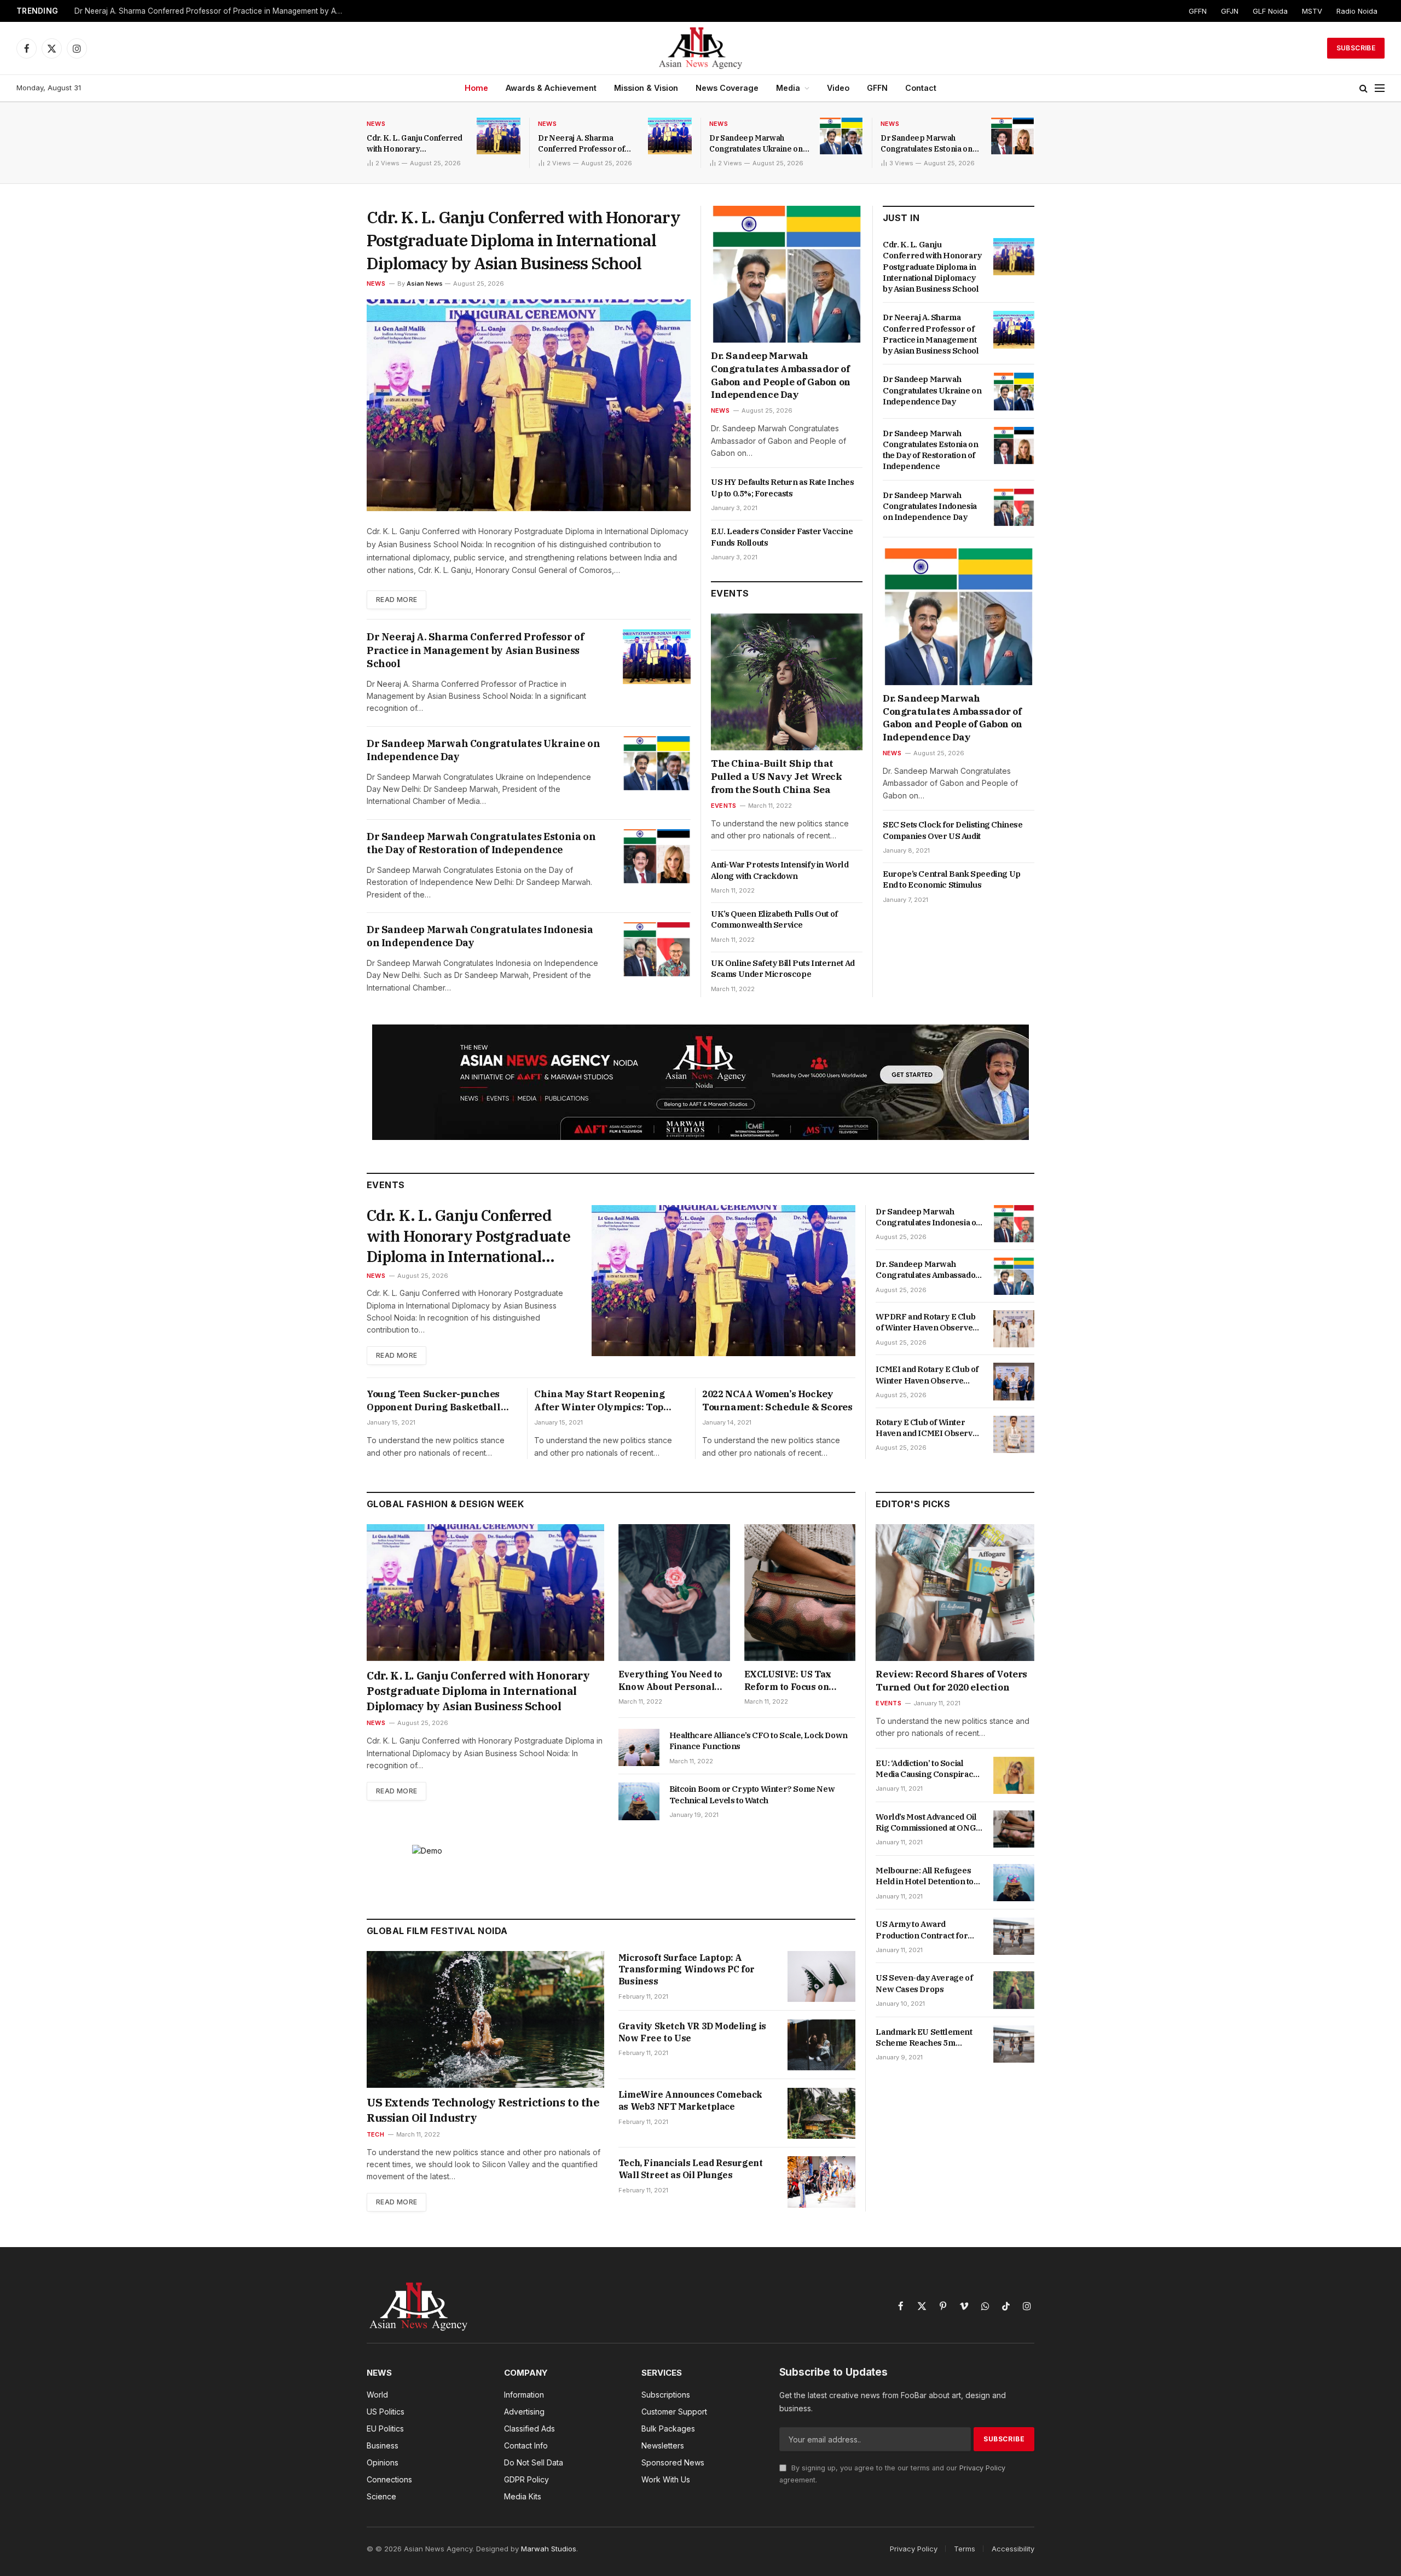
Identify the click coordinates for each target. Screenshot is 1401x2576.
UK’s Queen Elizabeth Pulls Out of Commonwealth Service (774, 919)
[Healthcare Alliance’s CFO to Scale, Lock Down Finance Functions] (639, 1747)
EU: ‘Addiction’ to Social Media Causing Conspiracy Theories (927, 1769)
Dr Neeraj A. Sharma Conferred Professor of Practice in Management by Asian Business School (211, 11)
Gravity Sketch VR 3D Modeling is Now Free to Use (692, 2032)
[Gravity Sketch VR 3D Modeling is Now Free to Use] (821, 2045)
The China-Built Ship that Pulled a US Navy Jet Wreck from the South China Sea (777, 777)
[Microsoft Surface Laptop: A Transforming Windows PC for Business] (821, 1976)
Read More (396, 600)
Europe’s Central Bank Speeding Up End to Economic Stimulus (952, 879)
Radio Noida (1357, 11)
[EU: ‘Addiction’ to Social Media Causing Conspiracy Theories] (1014, 1775)
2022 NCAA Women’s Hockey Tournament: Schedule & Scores (777, 1400)
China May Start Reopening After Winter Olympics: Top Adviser (599, 1401)
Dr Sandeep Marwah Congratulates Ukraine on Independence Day (756, 144)
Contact (921, 88)
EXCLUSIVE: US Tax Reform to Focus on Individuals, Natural (788, 1681)
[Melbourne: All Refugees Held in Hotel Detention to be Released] (1014, 1883)
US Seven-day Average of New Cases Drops (924, 1983)
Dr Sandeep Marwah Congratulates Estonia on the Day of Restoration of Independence (927, 144)
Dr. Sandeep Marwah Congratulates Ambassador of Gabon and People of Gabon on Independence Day (781, 375)
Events (723, 806)
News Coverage (727, 88)
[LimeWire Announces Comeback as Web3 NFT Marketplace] (821, 2113)
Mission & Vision (646, 88)
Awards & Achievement (551, 88)
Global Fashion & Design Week (445, 1504)
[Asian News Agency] (700, 48)
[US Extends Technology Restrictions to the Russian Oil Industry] (485, 2019)
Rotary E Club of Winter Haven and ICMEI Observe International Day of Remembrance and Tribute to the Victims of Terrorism (928, 1428)
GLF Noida (1270, 11)
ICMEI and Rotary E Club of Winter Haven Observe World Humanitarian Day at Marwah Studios (927, 1375)
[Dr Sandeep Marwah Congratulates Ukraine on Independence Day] (841, 136)
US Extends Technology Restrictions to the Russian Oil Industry (483, 2110)
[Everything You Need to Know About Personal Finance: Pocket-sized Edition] (674, 1593)
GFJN (1230, 11)
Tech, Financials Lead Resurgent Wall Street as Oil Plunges (691, 2169)
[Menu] (1380, 88)
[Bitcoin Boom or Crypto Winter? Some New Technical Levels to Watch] (639, 1801)
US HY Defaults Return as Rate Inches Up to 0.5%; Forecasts (783, 487)
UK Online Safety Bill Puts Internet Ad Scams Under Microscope (783, 968)
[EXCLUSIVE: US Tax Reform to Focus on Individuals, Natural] (800, 1593)
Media (788, 88)
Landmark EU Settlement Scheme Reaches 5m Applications (924, 2038)
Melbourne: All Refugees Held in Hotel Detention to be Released (925, 1876)
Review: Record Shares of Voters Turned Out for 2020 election (951, 1681)
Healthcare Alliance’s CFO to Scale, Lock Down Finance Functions (759, 1741)
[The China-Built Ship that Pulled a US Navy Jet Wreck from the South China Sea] (787, 682)
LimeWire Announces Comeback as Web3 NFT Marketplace (690, 2100)
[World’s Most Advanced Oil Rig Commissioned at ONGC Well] (1014, 1829)
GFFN (1198, 11)
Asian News (425, 283)
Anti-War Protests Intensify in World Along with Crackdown (780, 870)
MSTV (1312, 11)
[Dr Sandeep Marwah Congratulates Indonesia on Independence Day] (657, 949)
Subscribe (1356, 48)
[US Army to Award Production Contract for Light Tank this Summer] (1014, 1936)
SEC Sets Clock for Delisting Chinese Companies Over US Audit (953, 830)
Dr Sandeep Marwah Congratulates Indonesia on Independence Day (480, 936)
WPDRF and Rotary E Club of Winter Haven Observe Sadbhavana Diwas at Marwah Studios (925, 1322)
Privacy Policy (982, 2468)
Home (476, 88)
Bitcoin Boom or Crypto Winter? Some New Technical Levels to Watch (752, 1794)
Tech (375, 2134)
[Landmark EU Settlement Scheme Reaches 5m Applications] (1014, 2044)
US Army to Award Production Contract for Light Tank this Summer (922, 1930)
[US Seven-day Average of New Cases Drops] (1014, 1990)
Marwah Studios (549, 2549)
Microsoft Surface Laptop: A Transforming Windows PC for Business (687, 1970)
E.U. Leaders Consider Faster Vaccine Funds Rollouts (782, 537)
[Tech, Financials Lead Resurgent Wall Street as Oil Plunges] (821, 2182)
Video (838, 88)
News (376, 124)
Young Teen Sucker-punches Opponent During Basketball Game (434, 1401)
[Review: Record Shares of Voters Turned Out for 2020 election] (955, 1593)
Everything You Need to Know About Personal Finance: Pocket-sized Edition (670, 1681)
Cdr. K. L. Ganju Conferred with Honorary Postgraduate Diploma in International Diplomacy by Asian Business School (415, 144)
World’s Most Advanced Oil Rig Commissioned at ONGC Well (928, 1823)
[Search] (1364, 88)
